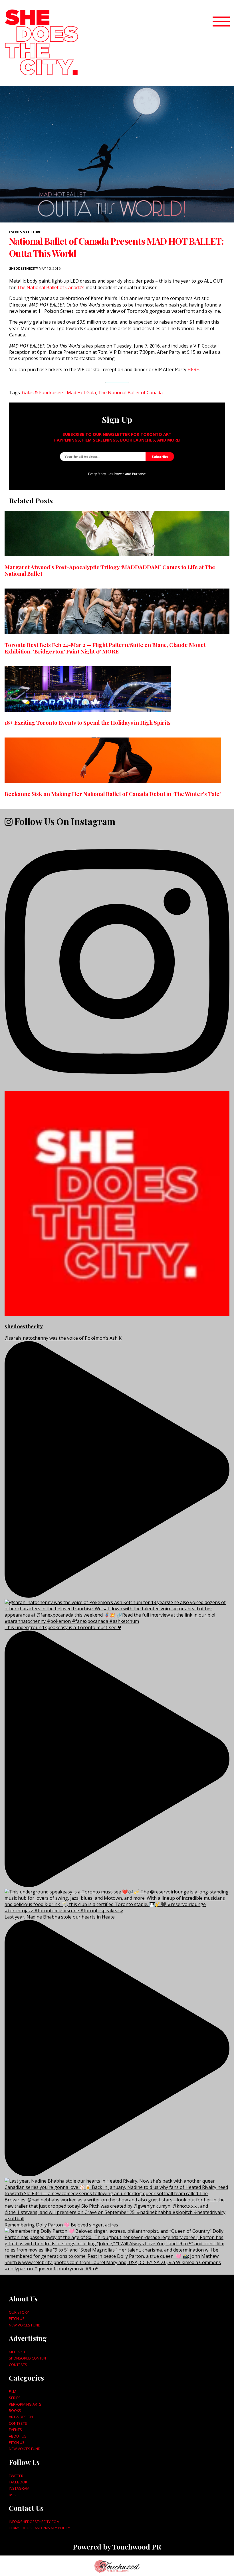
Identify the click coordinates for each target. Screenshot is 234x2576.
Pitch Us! (17, 2318)
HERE (193, 369)
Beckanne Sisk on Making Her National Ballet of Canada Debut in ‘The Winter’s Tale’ (113, 794)
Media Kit (17, 2352)
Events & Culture (25, 232)
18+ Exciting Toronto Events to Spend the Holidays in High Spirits (88, 722)
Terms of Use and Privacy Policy (39, 2528)
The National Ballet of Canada (130, 393)
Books (15, 2410)
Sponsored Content (28, 2358)
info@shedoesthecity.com (34, 2522)
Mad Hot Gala (81, 393)
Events (15, 2430)
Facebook (18, 2482)
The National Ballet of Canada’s (51, 287)
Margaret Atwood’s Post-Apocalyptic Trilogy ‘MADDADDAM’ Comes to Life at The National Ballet (110, 570)
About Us (18, 2436)
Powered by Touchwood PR (117, 2547)
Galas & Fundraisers (43, 393)
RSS (12, 2495)
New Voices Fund (25, 2325)
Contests (18, 2365)
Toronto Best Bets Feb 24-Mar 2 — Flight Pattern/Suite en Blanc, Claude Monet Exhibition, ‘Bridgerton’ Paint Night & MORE (105, 648)
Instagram (19, 2488)
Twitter (16, 2476)
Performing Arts (25, 2404)
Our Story (19, 2312)
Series (15, 2398)
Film (13, 2391)
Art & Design (21, 2417)
